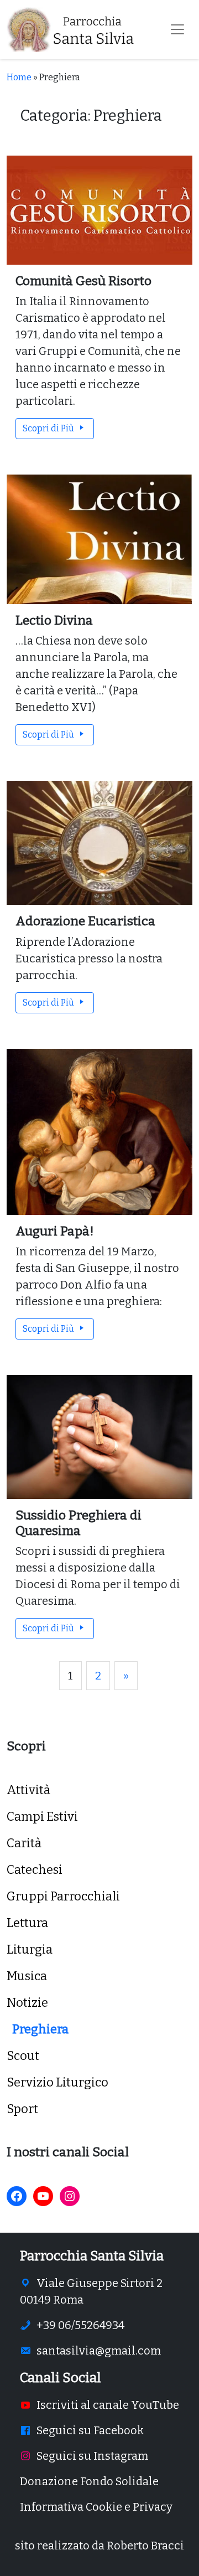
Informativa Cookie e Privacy (96, 2507)
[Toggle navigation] (177, 29)
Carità (24, 1843)
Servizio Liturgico (57, 2082)
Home (19, 77)
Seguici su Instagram (92, 2456)
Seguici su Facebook (90, 2430)
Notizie (27, 2003)
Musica (27, 1976)
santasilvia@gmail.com (99, 2351)
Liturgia (30, 1949)
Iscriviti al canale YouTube (108, 2405)
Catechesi (35, 1870)
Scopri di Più (49, 428)
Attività (28, 1790)
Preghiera (40, 2029)
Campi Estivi (42, 1817)
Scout (23, 2056)
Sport (22, 2109)
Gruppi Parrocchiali (63, 1896)
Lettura (27, 1923)
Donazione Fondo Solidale (89, 2481)
